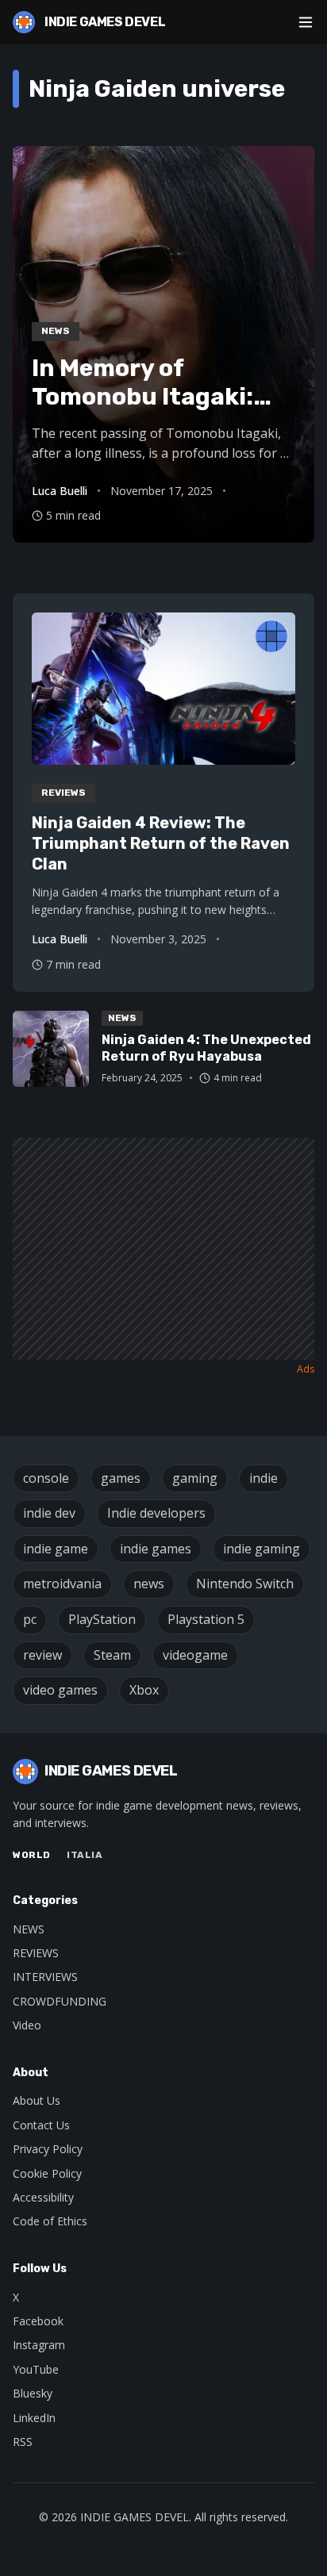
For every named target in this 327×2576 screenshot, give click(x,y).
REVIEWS (36, 1953)
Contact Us (41, 2125)
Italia (85, 1855)
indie (264, 1478)
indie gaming (262, 1549)
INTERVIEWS (45, 1977)
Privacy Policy (48, 2149)
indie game (56, 1549)
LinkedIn (34, 2418)
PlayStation (102, 1619)
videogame (195, 1655)
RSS (23, 2442)
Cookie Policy (47, 2173)
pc (30, 1619)
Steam (112, 1655)
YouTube (36, 2369)
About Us (37, 2100)
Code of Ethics (50, 2221)
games (121, 1478)
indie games (156, 1549)
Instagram (39, 2345)
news (149, 1584)
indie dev (49, 1513)
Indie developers (156, 1513)
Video (27, 2025)
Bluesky (33, 2393)
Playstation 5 (206, 1619)
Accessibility (43, 2197)
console (46, 1478)
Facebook (38, 2321)
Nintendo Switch (245, 1584)
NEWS (29, 1929)
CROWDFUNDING (60, 2001)
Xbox (144, 1690)
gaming (195, 1478)
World (32, 1855)
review (42, 1655)
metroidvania (62, 1584)
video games (60, 1690)
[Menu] (306, 22)
